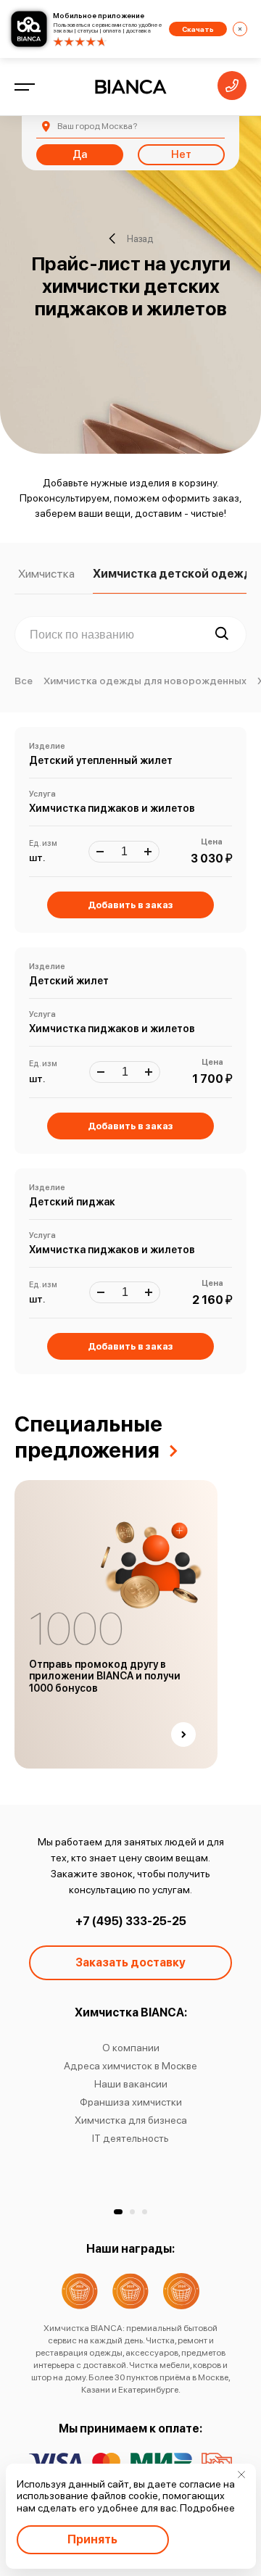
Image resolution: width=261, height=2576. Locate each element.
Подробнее (207, 2508)
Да (80, 154)
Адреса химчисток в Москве (130, 2066)
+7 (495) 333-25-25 (131, 1921)
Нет (181, 154)
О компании (131, 2048)
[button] (118, 2212)
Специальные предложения (88, 1437)
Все (24, 681)
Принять (92, 2539)
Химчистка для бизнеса (131, 2120)
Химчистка (46, 574)
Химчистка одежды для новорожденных (145, 681)
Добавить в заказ (130, 905)
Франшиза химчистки (131, 2102)
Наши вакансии (131, 2084)
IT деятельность (130, 2138)
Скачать (198, 29)
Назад (140, 239)
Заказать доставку (130, 1962)
